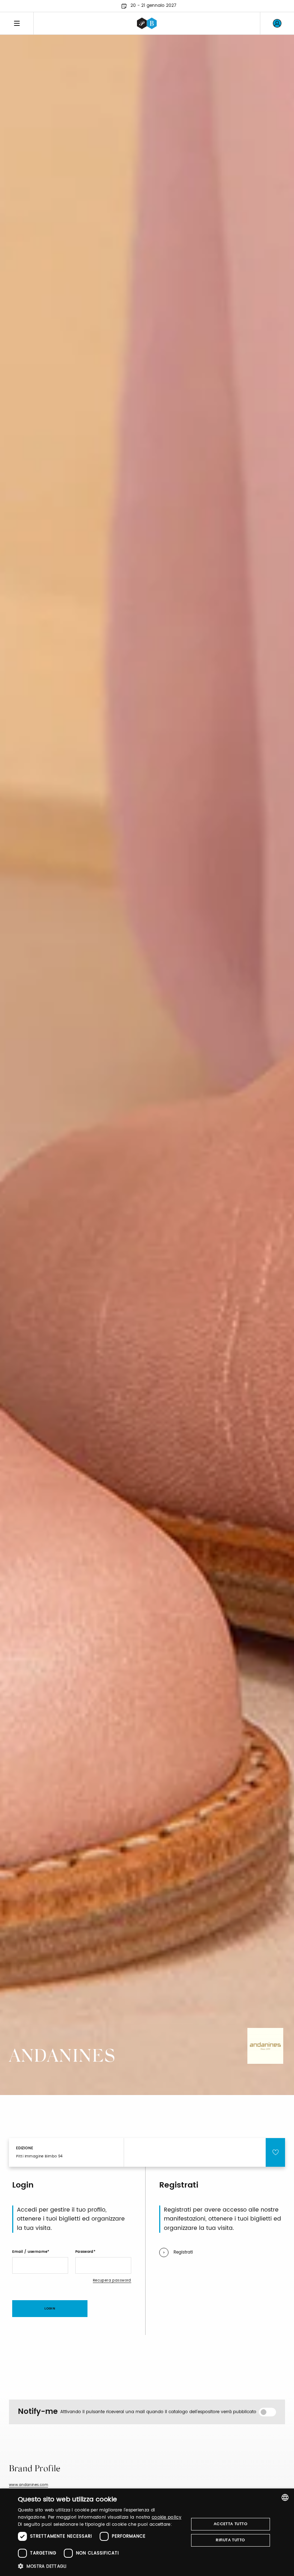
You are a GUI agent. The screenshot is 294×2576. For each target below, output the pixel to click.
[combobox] (285, 2497)
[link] (277, 23)
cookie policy (167, 2517)
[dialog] (147, 2532)
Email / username (30, 2252)
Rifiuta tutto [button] (230, 2540)
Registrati (183, 2252)
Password (84, 2252)
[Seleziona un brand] (147, 23)
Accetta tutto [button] (231, 2524)
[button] (101, 2566)
